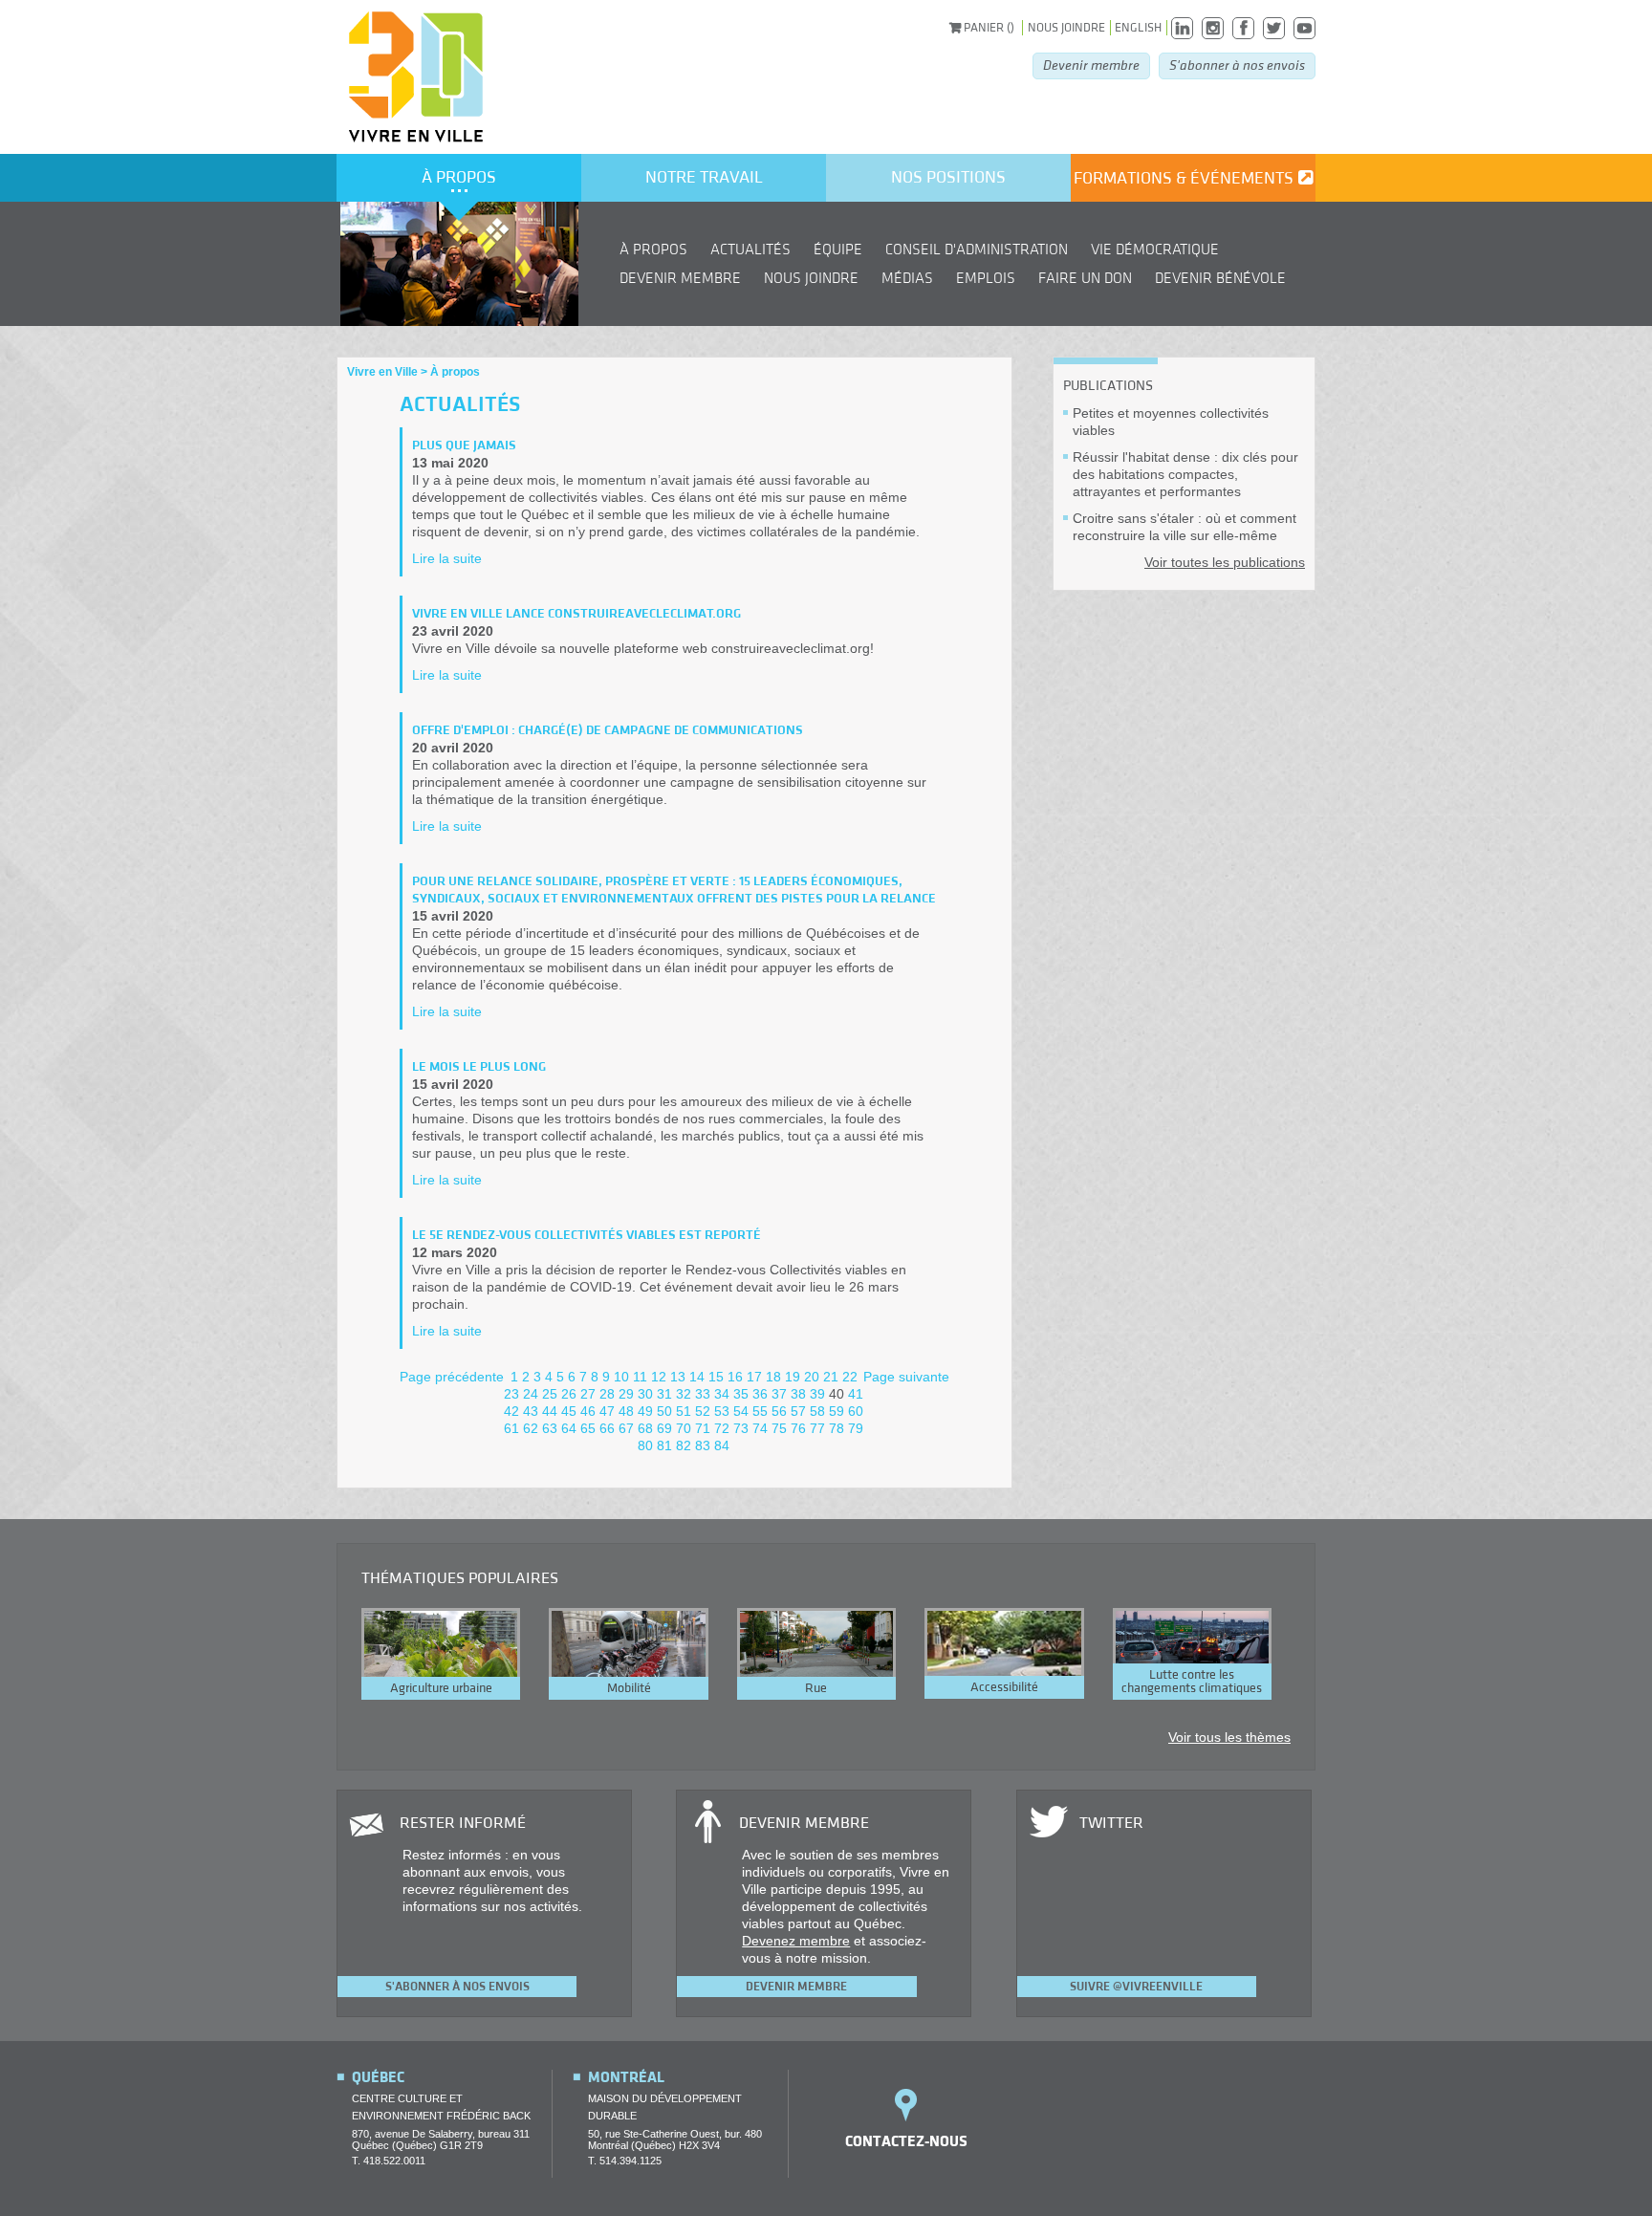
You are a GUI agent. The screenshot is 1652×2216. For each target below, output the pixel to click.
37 (779, 1394)
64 (569, 1428)
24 (531, 1394)
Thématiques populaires (460, 1578)
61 (511, 1428)
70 (684, 1428)
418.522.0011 (394, 2161)
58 (817, 1411)
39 (817, 1394)
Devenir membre (1091, 65)
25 (550, 1394)
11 (640, 1377)
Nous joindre (1066, 28)
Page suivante (906, 1377)
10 (621, 1377)
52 (703, 1411)
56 (779, 1411)
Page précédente (452, 1377)
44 (550, 1411)
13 (678, 1377)
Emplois (986, 278)
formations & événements (1184, 178)
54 (741, 1411)
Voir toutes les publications (1225, 562)
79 (856, 1428)
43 (531, 1411)
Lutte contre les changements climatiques (1192, 1682)
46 (588, 1411)
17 (754, 1377)
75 (779, 1428)
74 (760, 1428)
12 (659, 1377)
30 (645, 1394)
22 (850, 1377)
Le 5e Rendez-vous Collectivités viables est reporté (587, 1235)
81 (664, 1445)
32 (684, 1394)
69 (664, 1428)
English (1138, 28)
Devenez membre (796, 1941)
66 (607, 1428)
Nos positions (948, 177)
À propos (459, 177)
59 (837, 1411)
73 (741, 1428)
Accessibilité (1004, 1687)
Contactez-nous (906, 2141)
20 (812, 1377)
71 (703, 1428)
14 (697, 1377)
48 (626, 1411)
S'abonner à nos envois (1237, 65)
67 (626, 1428)
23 (511, 1394)
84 (722, 1445)
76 (798, 1428)
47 (607, 1411)
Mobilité (629, 1688)
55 (760, 1411)
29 (626, 1394)
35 (741, 1394)
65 (588, 1428)
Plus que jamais (464, 445)
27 (588, 1394)
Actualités (750, 250)
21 (831, 1377)
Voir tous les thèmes (1229, 1737)
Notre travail (704, 177)
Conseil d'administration (977, 250)
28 (607, 1394)
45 (569, 1411)
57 (798, 1411)
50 (664, 1411)
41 (856, 1394)
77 (817, 1428)
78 (837, 1428)
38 (798, 1394)
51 (684, 1411)
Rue (816, 1688)
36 (760, 1394)
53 (722, 1411)
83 (703, 1445)
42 (511, 1411)
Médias (907, 278)
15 (716, 1377)
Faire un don (1085, 278)
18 (773, 1377)
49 (645, 1411)
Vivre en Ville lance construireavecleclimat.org (576, 614)
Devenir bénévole (1220, 278)
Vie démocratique (1155, 250)
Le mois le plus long (479, 1067)
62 (531, 1428)
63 (550, 1428)
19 (793, 1377)
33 (703, 1394)
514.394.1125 (630, 2161)
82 (684, 1445)
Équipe (838, 250)
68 (645, 1428)
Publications (1108, 386)
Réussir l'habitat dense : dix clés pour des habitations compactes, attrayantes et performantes (1185, 474)
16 (735, 1377)
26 (569, 1394)
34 (722, 1394)
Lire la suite (447, 558)
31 (664, 1394)
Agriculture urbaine (441, 1688)
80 (645, 1445)
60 (856, 1411)
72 (722, 1428)
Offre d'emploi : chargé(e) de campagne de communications (608, 730)
